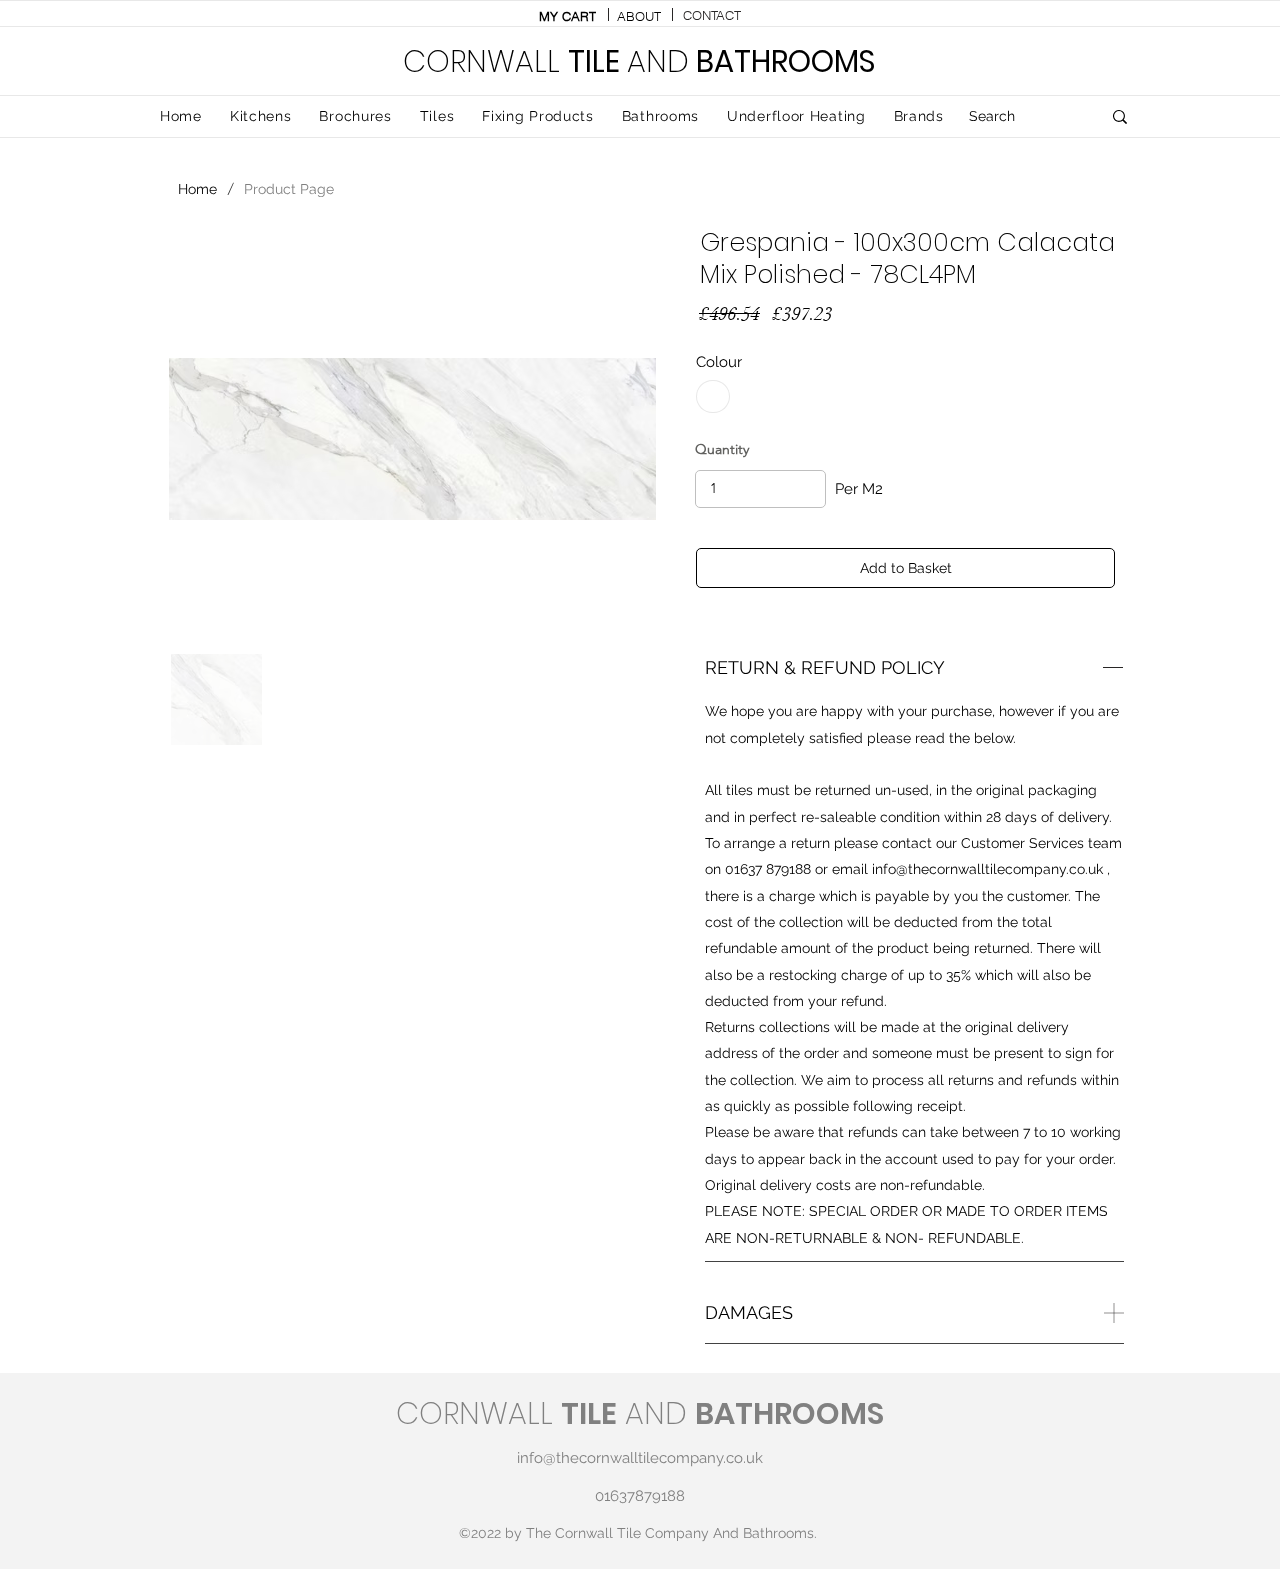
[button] (437, 117)
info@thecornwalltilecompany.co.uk (987, 869)
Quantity (722, 449)
